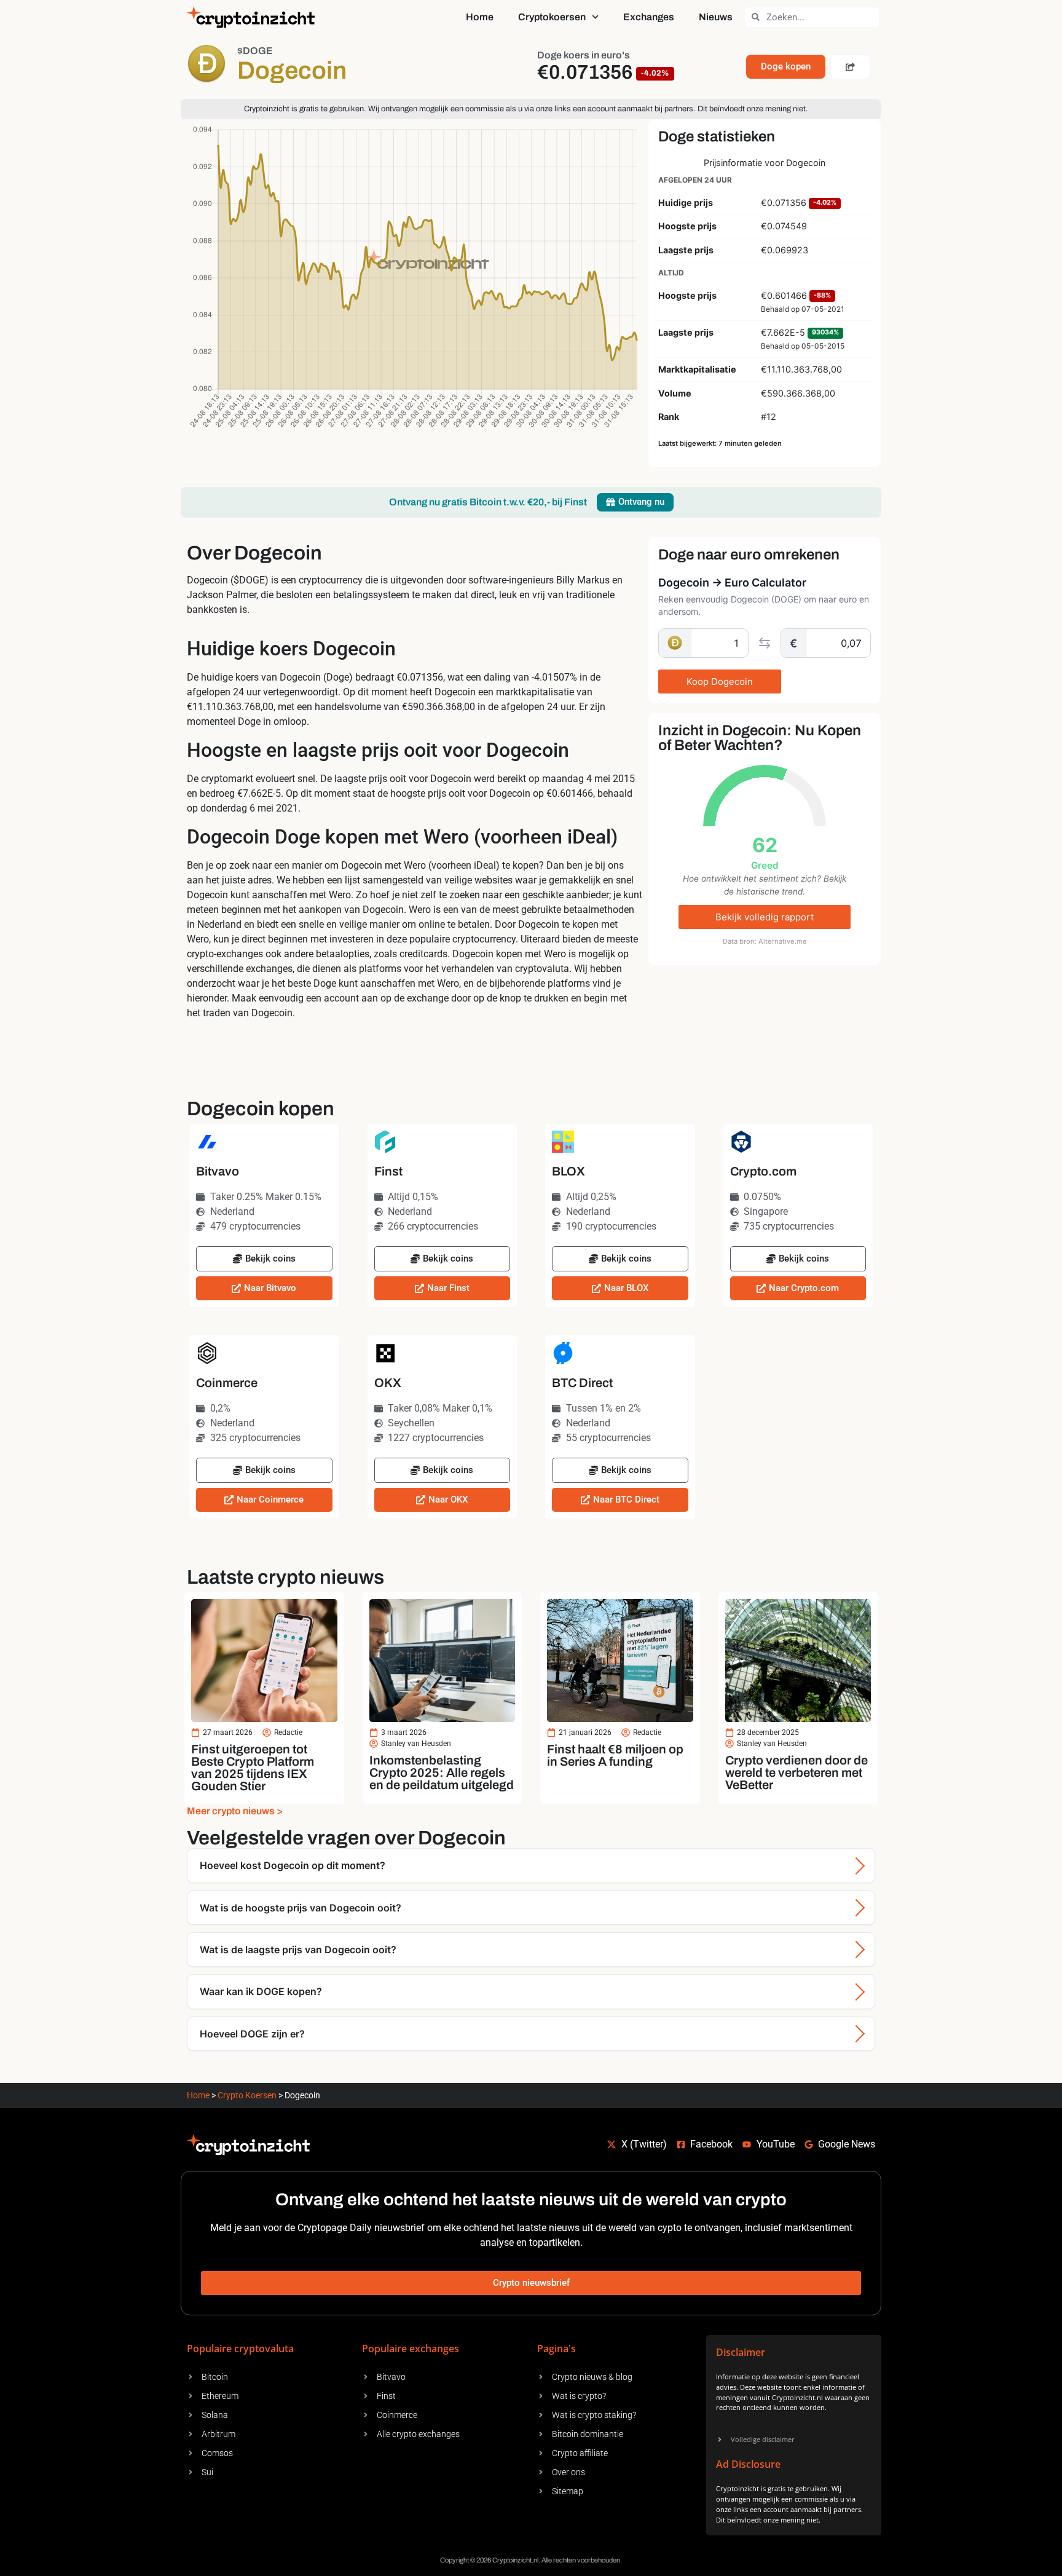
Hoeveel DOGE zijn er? (252, 2034)
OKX (388, 1383)
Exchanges (649, 17)
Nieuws (716, 17)
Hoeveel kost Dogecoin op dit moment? (293, 1865)
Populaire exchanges (411, 2349)
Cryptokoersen (552, 17)
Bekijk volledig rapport (765, 917)
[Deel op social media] (850, 67)
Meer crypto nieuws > (235, 1811)
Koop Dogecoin (720, 682)
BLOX (568, 1171)
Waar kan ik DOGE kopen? (261, 1991)
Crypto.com (763, 1171)
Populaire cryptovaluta (240, 2349)
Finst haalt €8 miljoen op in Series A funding (615, 1755)
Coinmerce (227, 1383)
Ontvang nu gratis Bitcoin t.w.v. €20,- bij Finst (488, 502)
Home (480, 17)
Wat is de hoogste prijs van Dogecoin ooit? (301, 1908)
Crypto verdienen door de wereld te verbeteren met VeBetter (796, 1772)
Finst (388, 1171)
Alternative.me (783, 941)
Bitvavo (218, 1171)
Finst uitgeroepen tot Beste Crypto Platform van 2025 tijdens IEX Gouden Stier (253, 1768)
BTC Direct (582, 1383)
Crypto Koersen (247, 2095)
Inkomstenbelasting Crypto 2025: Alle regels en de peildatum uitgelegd (442, 1772)
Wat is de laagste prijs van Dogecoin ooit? (298, 1950)
